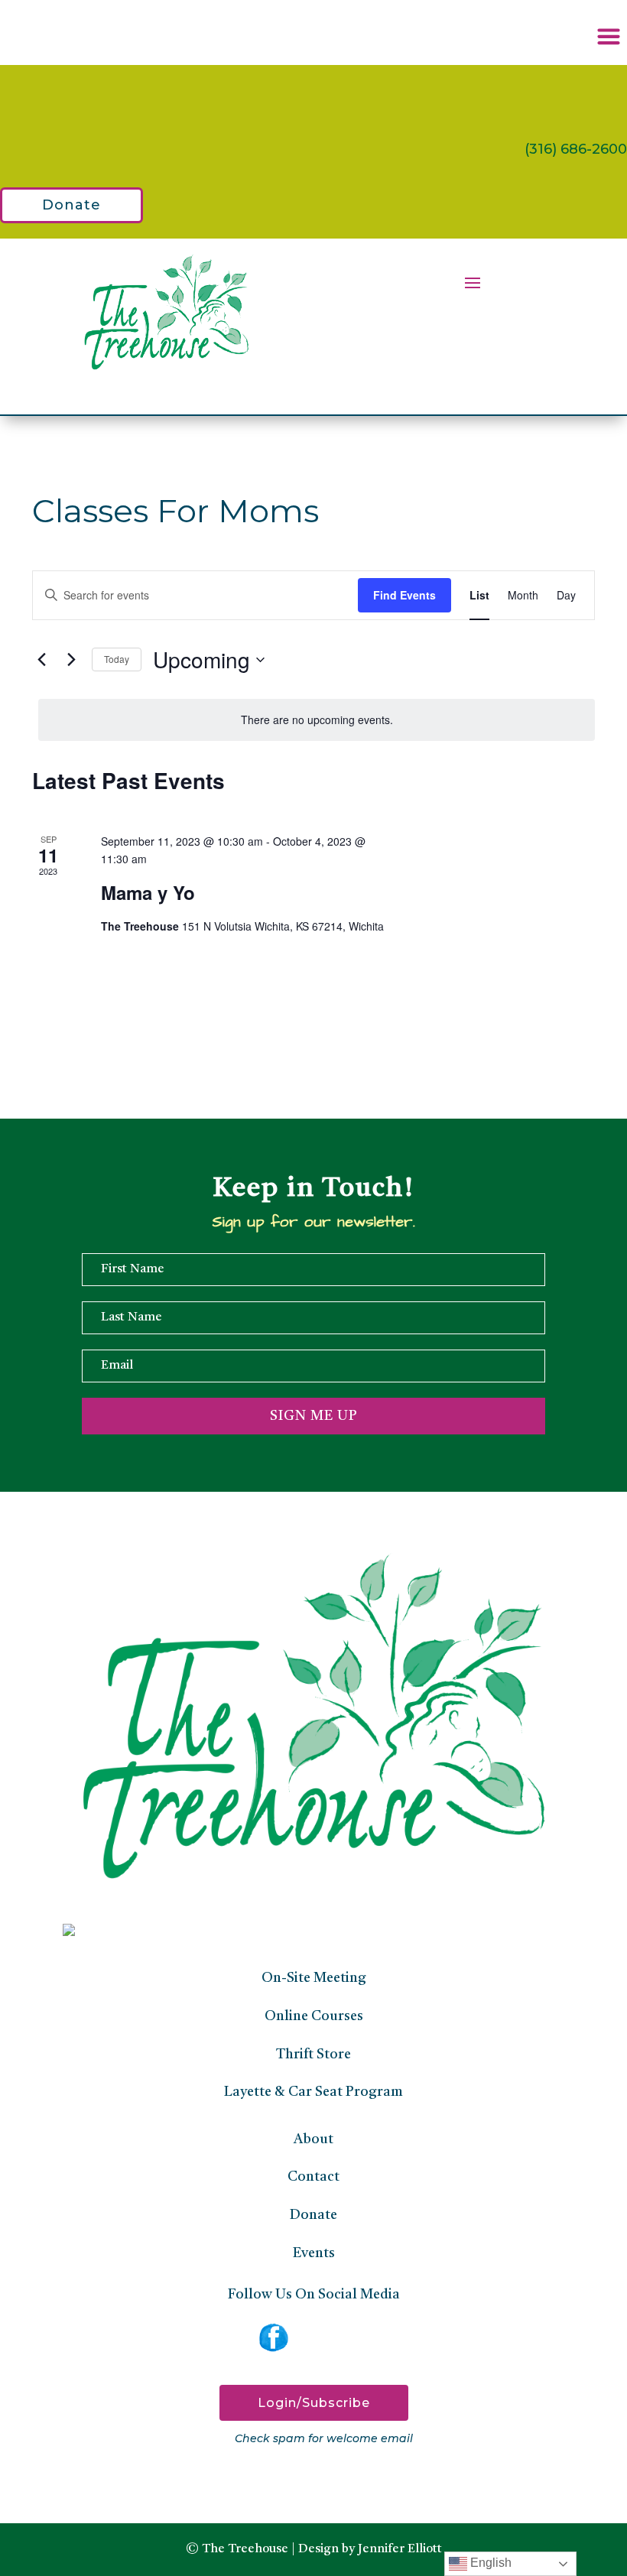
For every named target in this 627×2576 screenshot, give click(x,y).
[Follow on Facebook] (274, 2337)
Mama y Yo (148, 892)
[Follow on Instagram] (313, 2337)
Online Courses (314, 2016)
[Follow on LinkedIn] (353, 2337)
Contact (313, 2177)
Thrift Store (313, 2055)
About (313, 2139)
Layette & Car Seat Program (313, 2092)
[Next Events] (71, 660)
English (489, 2563)
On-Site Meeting (314, 1978)
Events (314, 2253)
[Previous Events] (41, 660)
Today (117, 659)
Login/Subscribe (314, 2403)
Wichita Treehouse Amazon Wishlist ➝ (345, 96)
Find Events (404, 595)
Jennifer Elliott (400, 2549)
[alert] (317, 720)
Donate (71, 205)
